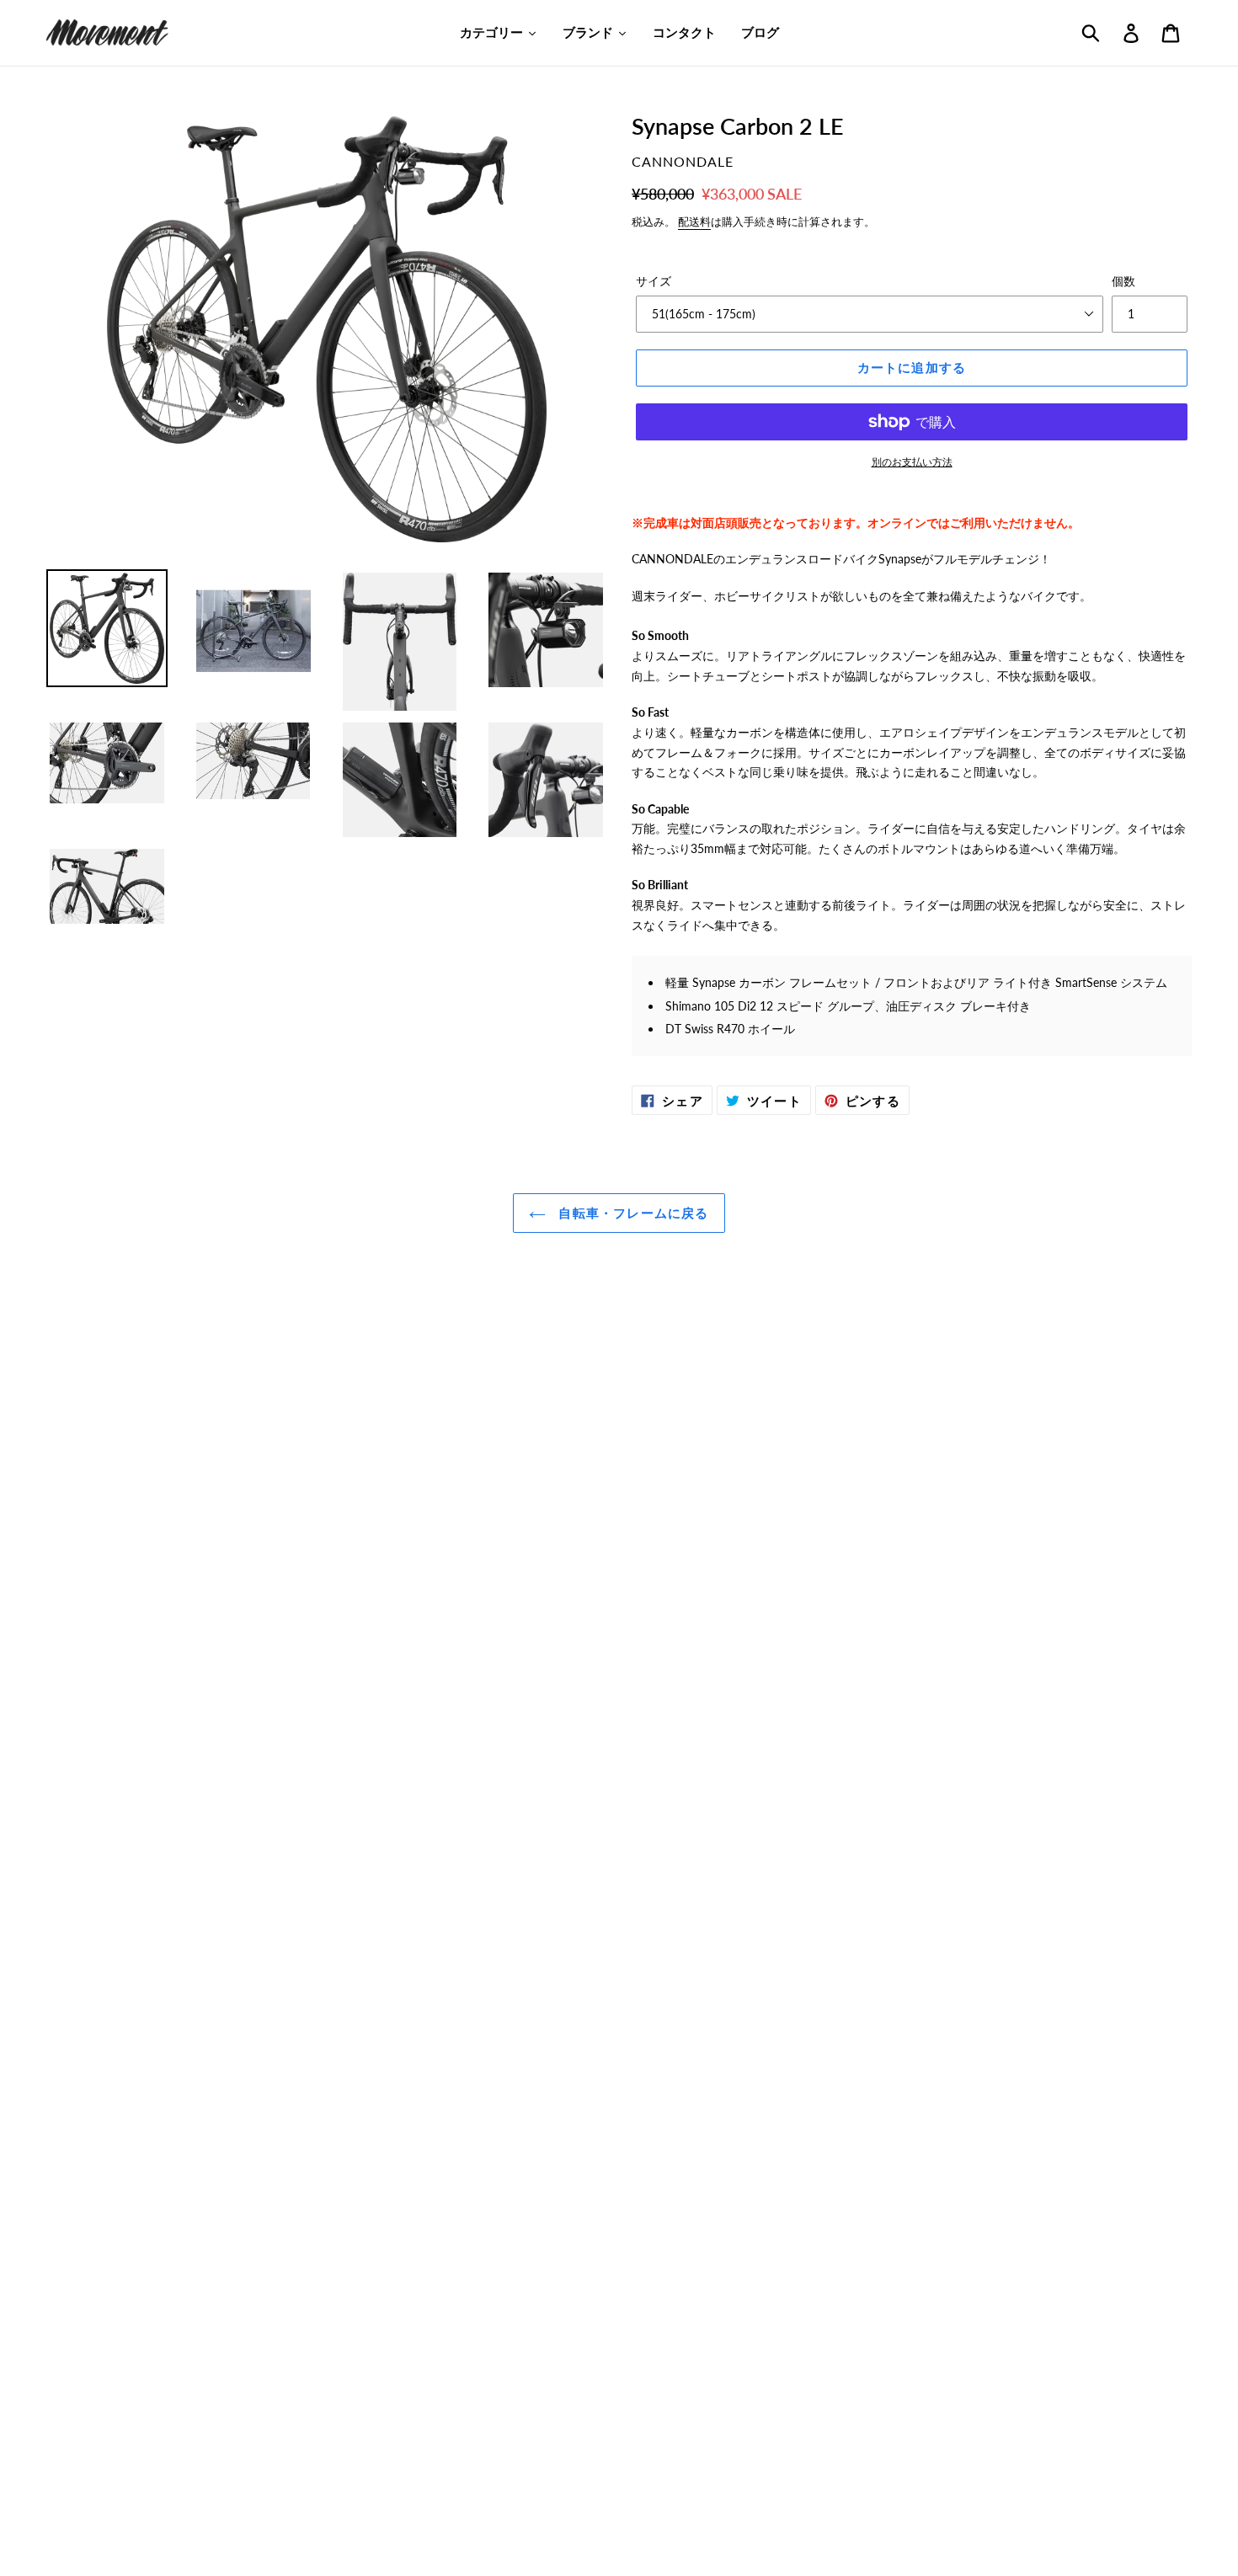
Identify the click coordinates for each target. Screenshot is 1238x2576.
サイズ (654, 281)
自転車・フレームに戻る (631, 1213)
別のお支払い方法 (912, 462)
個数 (1123, 281)
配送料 (694, 221)
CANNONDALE (683, 161)
